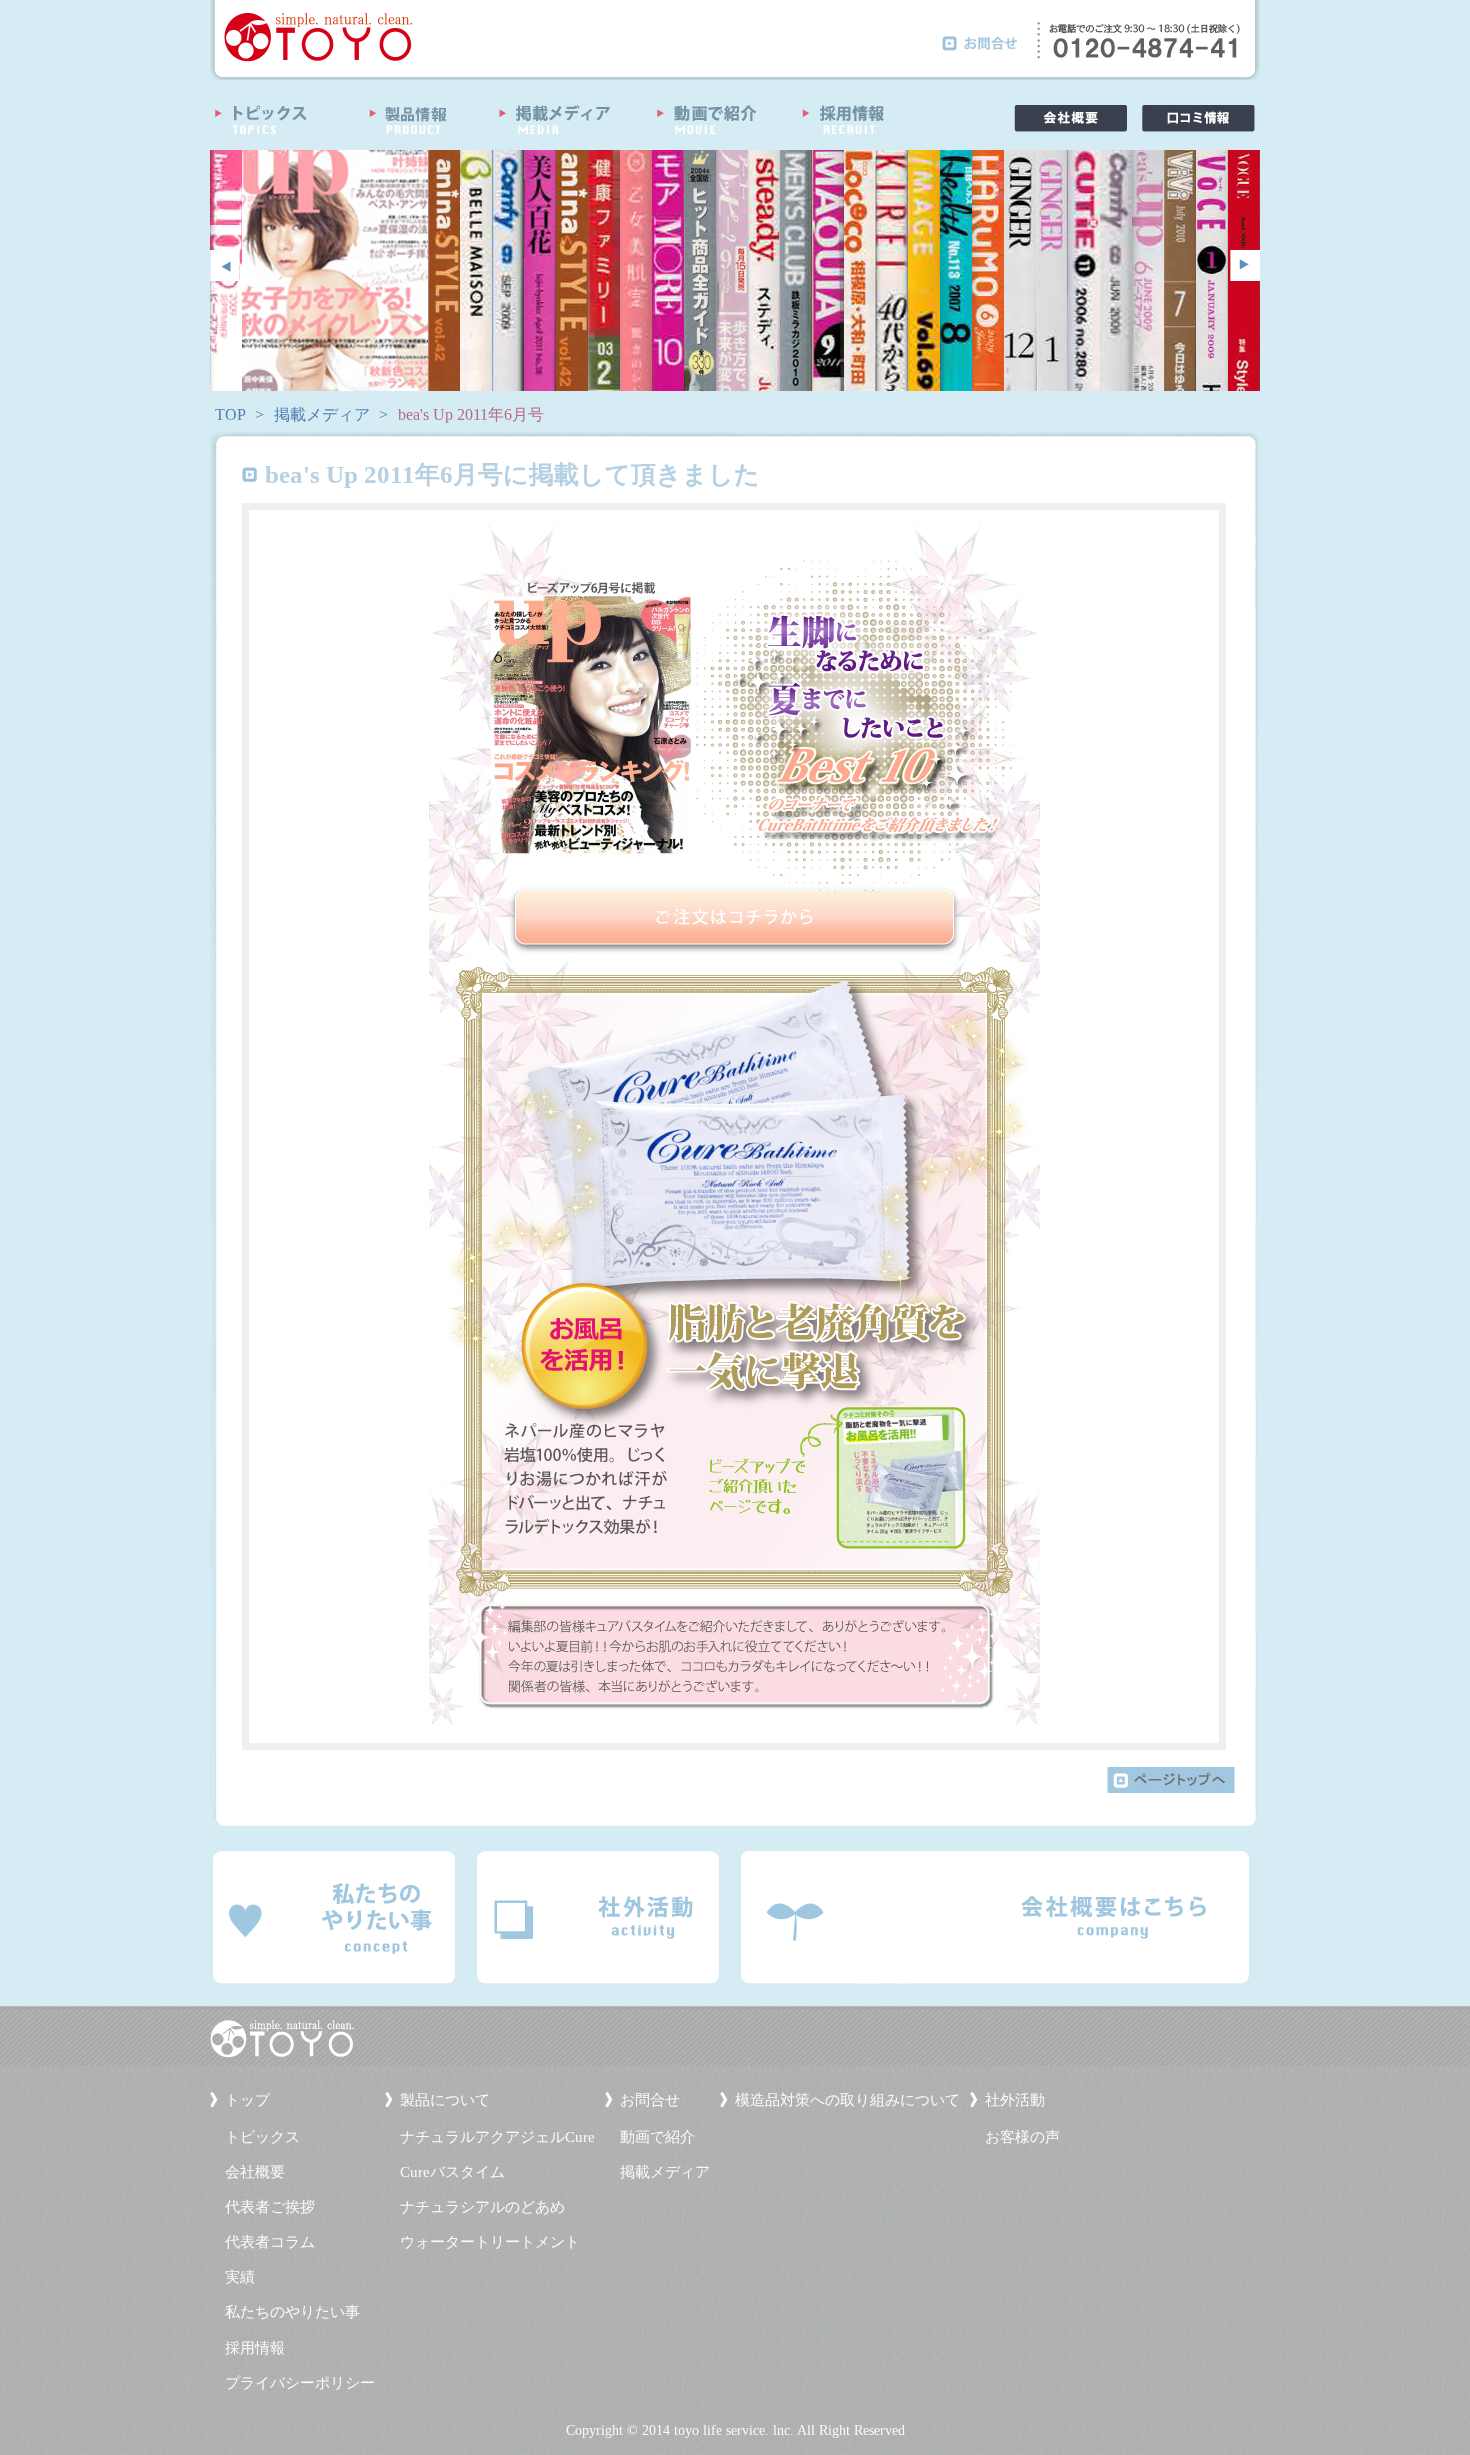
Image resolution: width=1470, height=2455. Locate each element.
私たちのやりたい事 (292, 2312)
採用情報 (255, 2348)
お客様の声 (1022, 2137)
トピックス (262, 2137)
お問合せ (650, 2100)
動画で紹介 (657, 2137)
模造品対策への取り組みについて (847, 2100)
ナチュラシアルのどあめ (482, 2207)
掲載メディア (322, 414)
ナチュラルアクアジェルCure (497, 2137)
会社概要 (255, 2172)
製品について (445, 2100)
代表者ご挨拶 (270, 2207)
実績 (240, 2277)
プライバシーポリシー (300, 2383)
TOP (230, 414)
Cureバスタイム (452, 2172)
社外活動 (1015, 2100)
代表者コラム (270, 2242)
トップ (247, 2100)
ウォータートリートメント (490, 2242)
